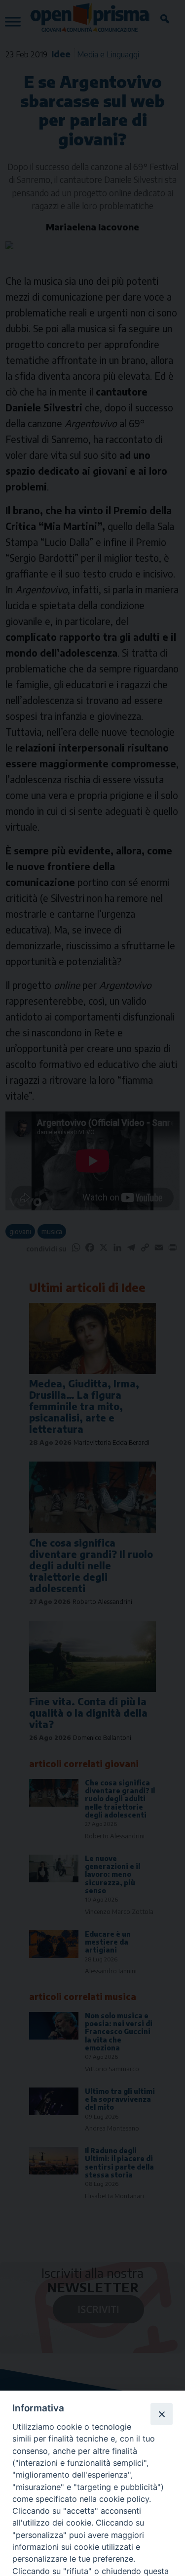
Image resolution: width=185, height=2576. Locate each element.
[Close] (161, 2414)
